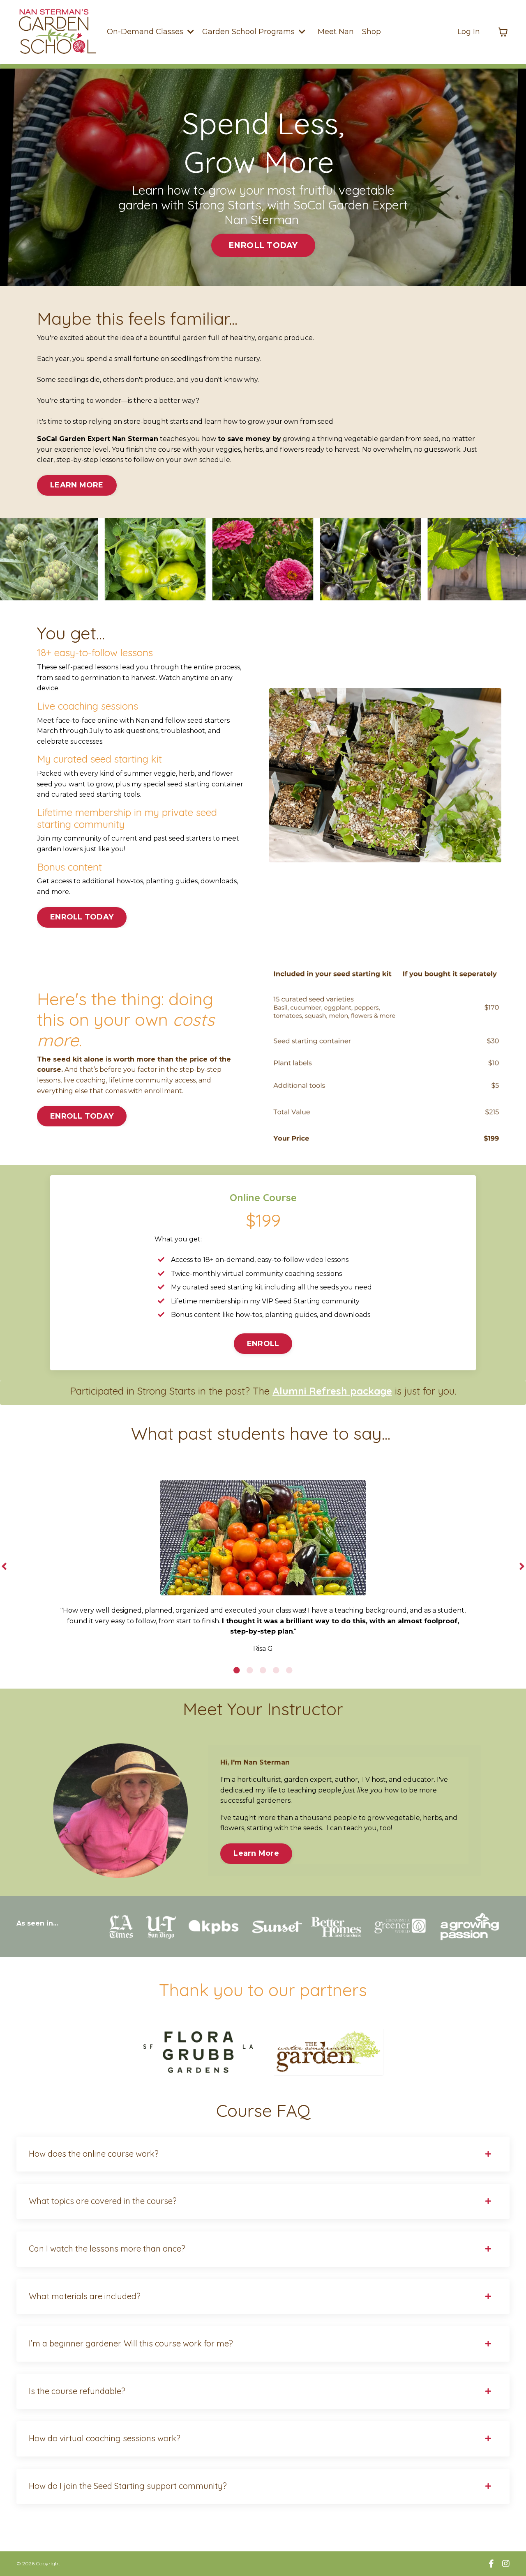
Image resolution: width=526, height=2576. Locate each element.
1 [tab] (237, 1670)
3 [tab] (263, 1670)
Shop (371, 32)
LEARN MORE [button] (77, 485)
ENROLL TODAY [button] (263, 245)
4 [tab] (276, 1670)
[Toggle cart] (503, 32)
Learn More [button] (256, 1853)
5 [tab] (289, 1670)
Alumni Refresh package (332, 1391)
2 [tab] (250, 1670)
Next (522, 1567)
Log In (469, 32)
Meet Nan (336, 32)
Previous (4, 1567)
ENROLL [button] (263, 1344)
